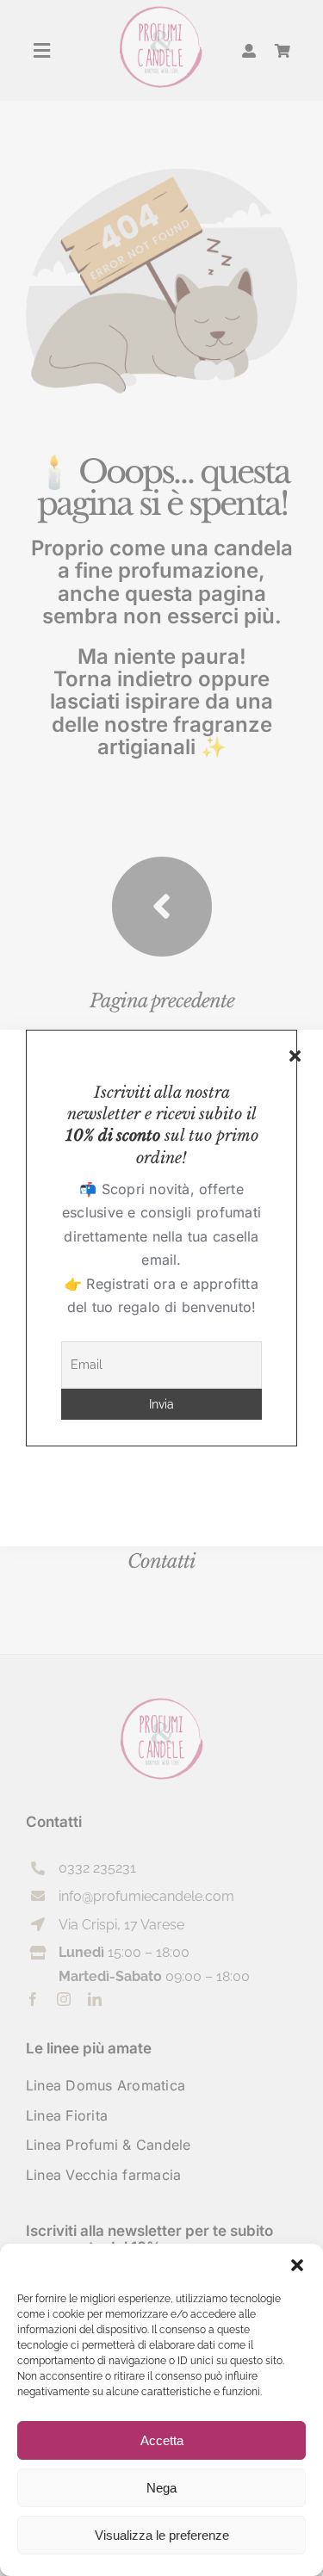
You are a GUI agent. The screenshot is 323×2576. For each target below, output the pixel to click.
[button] (297, 2265)
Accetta (162, 2440)
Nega (161, 2488)
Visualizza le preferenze (162, 2535)
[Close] (295, 1056)
